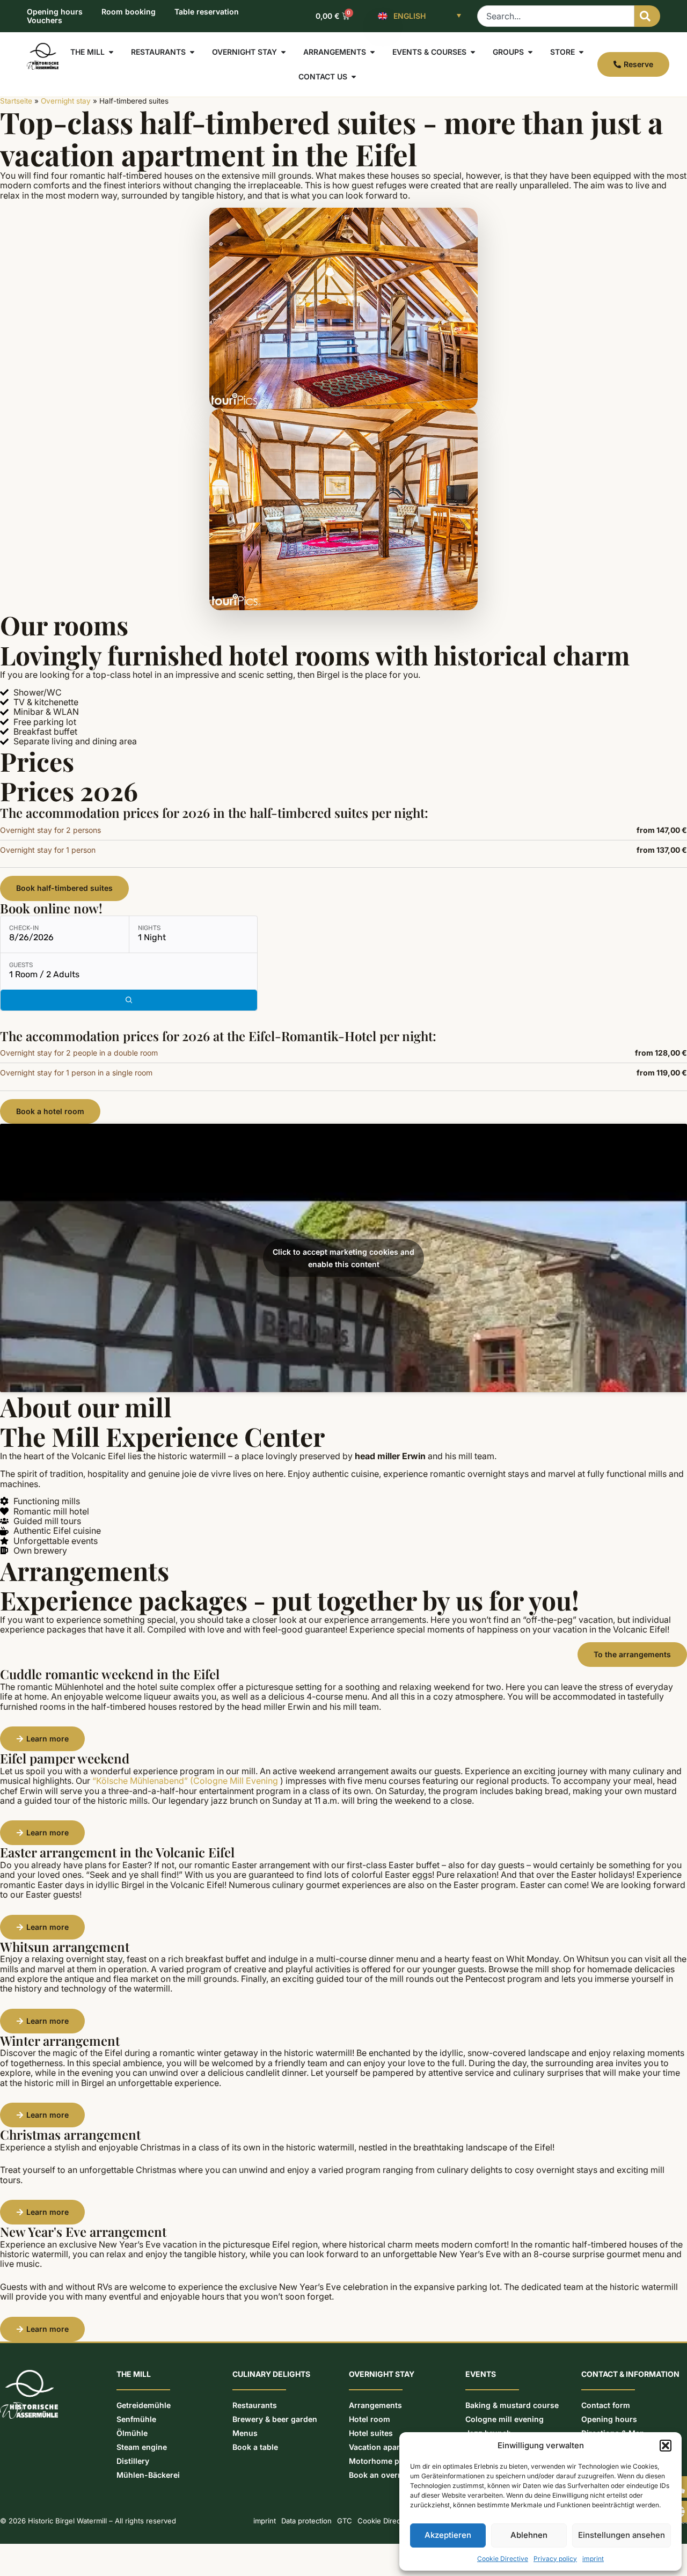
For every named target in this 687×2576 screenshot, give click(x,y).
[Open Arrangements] (372, 52)
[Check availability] (129, 1000)
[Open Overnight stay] (283, 52)
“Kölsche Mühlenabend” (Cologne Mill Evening (185, 1781)
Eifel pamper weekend (65, 1758)
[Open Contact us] (354, 77)
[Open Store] (581, 52)
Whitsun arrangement (65, 1946)
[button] (666, 2446)
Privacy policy (555, 2559)
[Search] (647, 16)
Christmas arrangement (70, 2134)
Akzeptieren (448, 2535)
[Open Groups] (530, 52)
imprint (593, 2559)
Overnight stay (66, 101)
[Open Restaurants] (192, 52)
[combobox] (556, 16)
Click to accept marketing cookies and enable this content (343, 1258)
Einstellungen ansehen (622, 2535)
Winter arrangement (60, 2040)
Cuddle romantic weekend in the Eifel (110, 1674)
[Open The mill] (111, 52)
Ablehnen (529, 2535)
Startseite (16, 101)
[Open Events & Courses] (473, 52)
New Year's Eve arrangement (83, 2231)
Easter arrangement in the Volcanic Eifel (117, 1852)
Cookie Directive (503, 2559)
